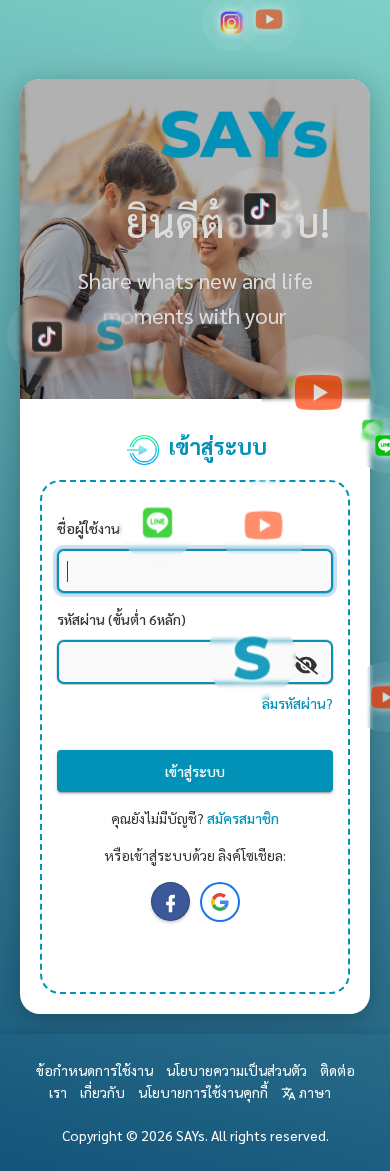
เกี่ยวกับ (102, 1092)
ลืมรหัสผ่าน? (297, 703)
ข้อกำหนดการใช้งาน (94, 1070)
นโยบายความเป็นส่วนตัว (236, 1070)
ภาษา (313, 1092)
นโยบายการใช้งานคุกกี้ (203, 1092)
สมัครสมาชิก (243, 818)
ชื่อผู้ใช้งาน (88, 528)
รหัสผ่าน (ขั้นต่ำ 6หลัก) (121, 619)
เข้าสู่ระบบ (195, 771)
